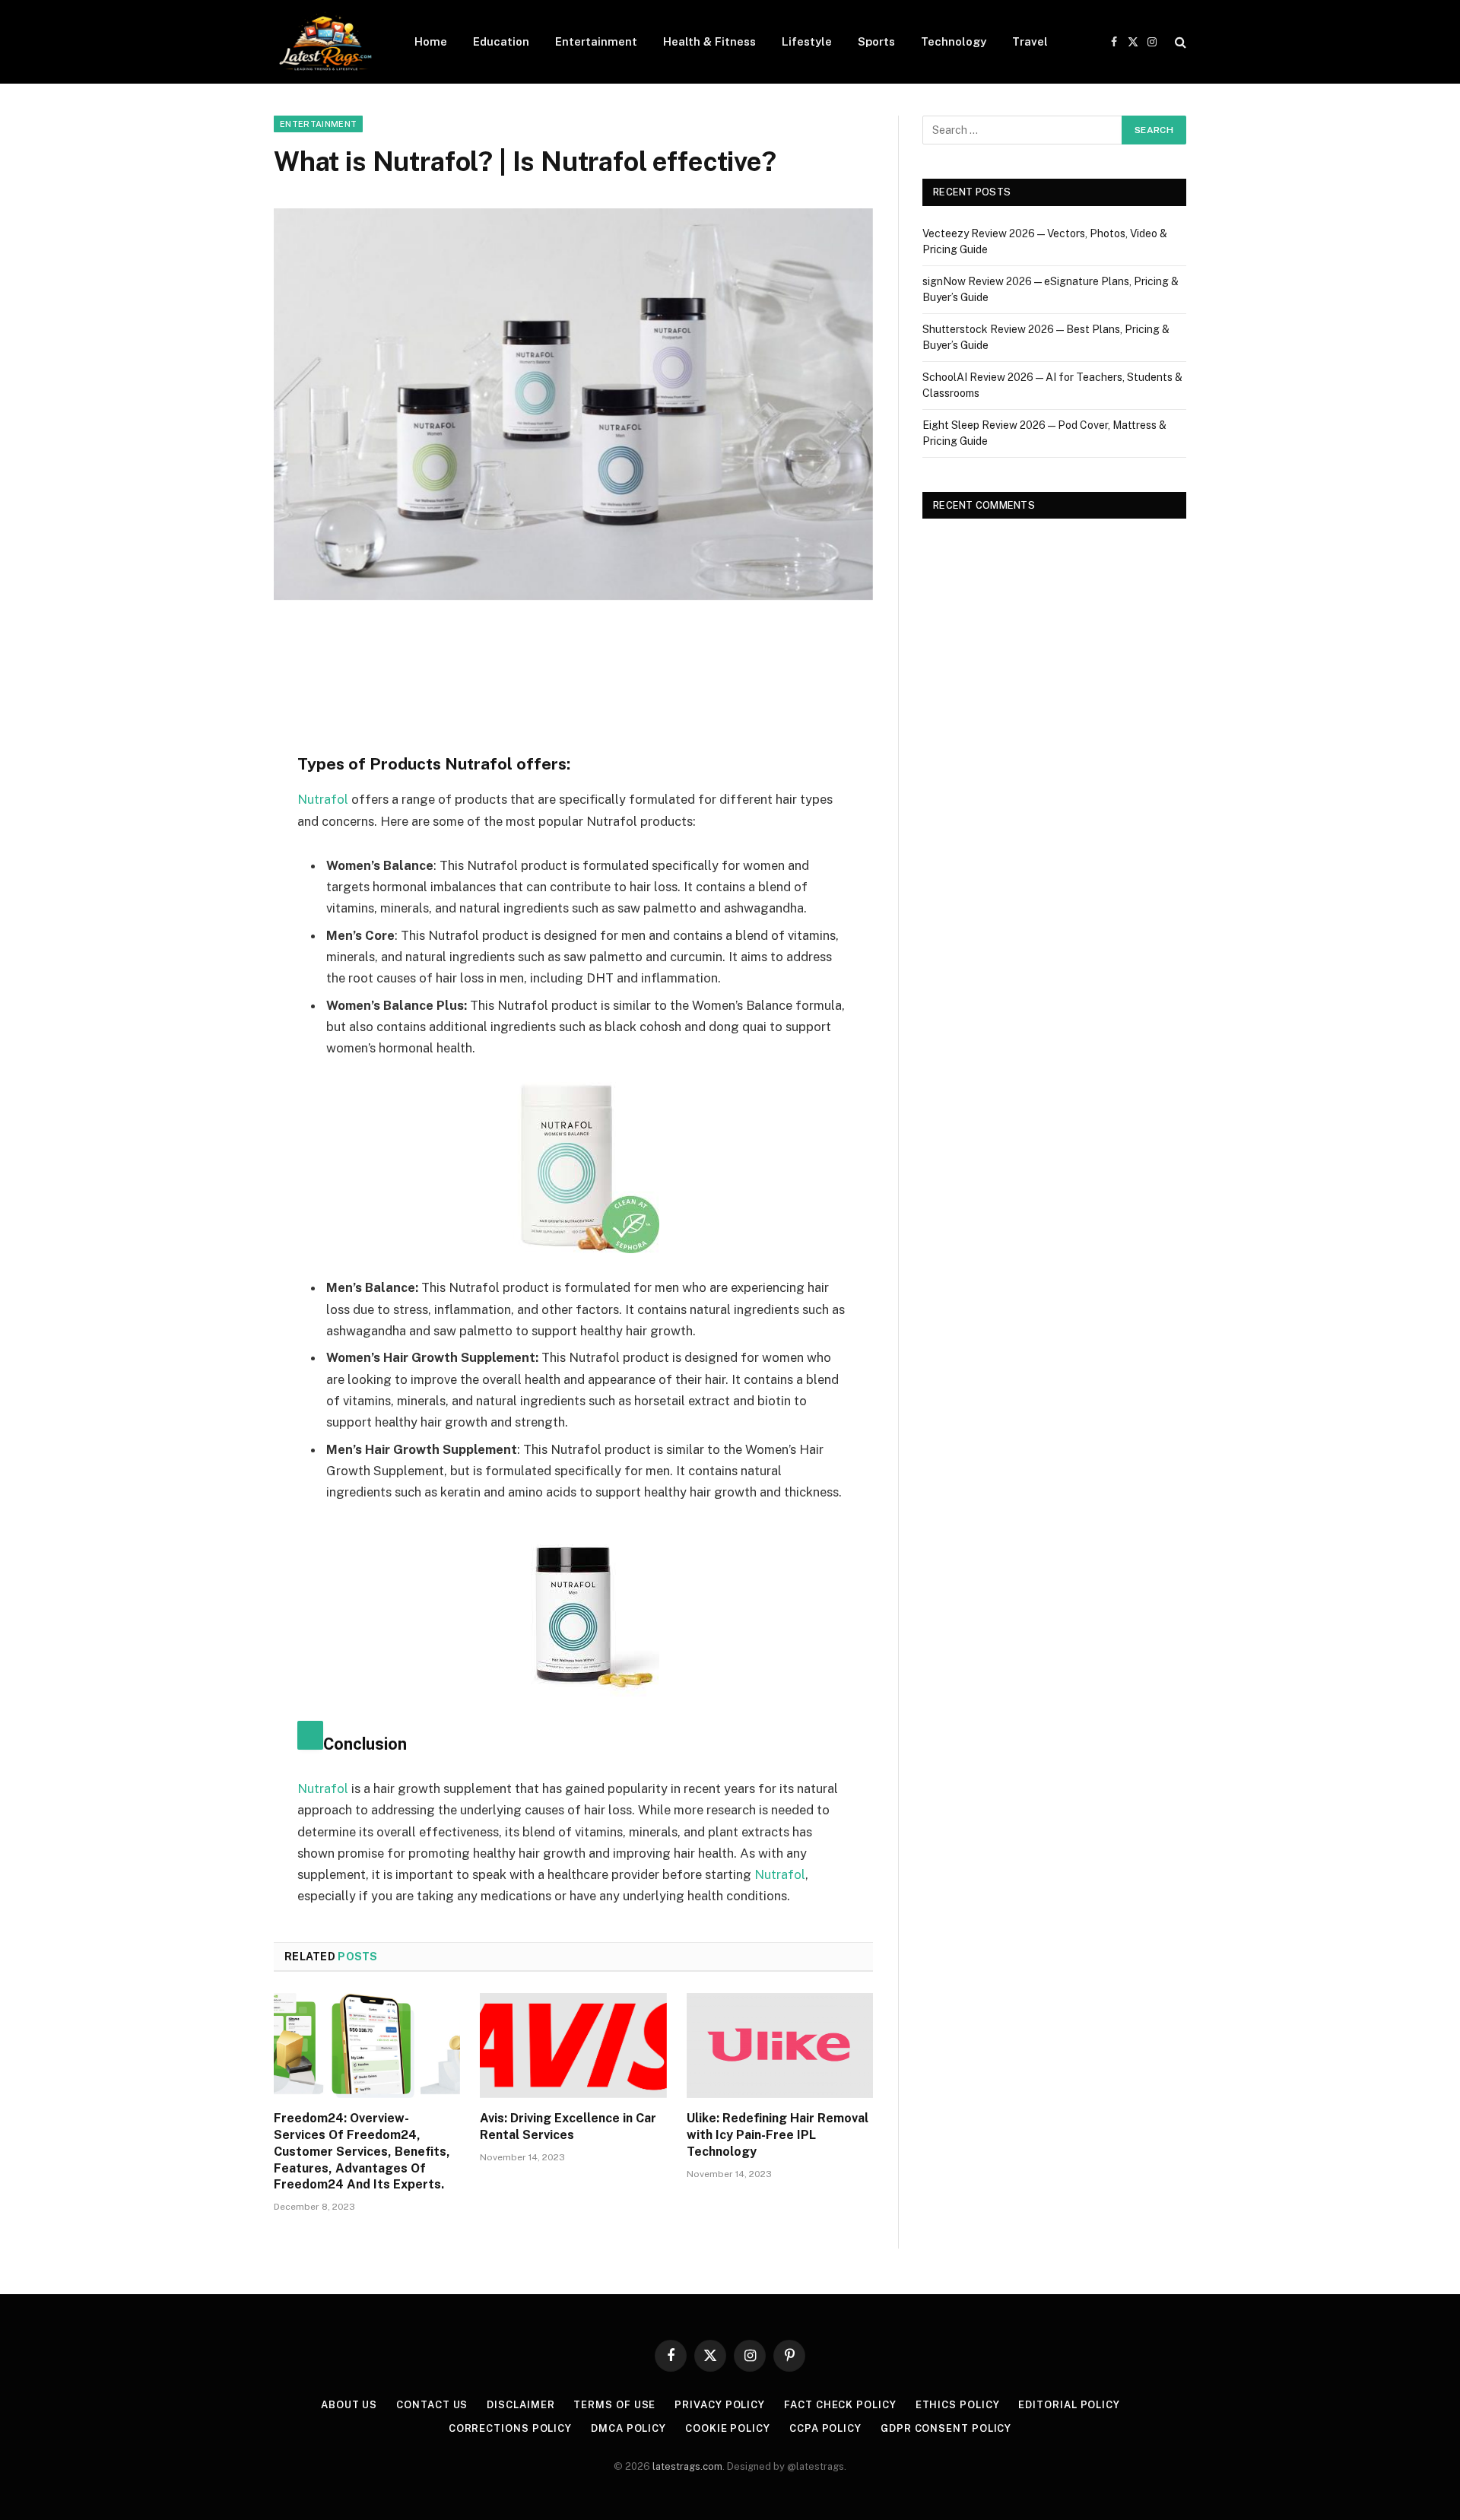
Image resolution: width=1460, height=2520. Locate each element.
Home (431, 41)
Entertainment (596, 41)
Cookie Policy (728, 2428)
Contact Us (432, 2405)
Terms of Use (614, 2405)
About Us (349, 2405)
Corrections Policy (510, 2428)
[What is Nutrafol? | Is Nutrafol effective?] (573, 404)
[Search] (1179, 42)
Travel (1030, 41)
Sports (876, 41)
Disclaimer (521, 2405)
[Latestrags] (324, 42)
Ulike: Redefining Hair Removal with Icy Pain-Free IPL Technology (778, 2135)
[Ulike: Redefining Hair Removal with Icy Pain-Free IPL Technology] (780, 2046)
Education (501, 41)
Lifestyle (807, 41)
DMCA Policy (628, 2428)
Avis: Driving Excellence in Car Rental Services (568, 2126)
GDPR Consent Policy (946, 2428)
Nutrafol (323, 799)
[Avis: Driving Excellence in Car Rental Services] (573, 2046)
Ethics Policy (958, 2405)
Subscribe (958, 2475)
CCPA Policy (825, 2428)
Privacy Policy (720, 2405)
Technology (954, 41)
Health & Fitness (709, 41)
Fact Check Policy (840, 2405)
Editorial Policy (1069, 2405)
